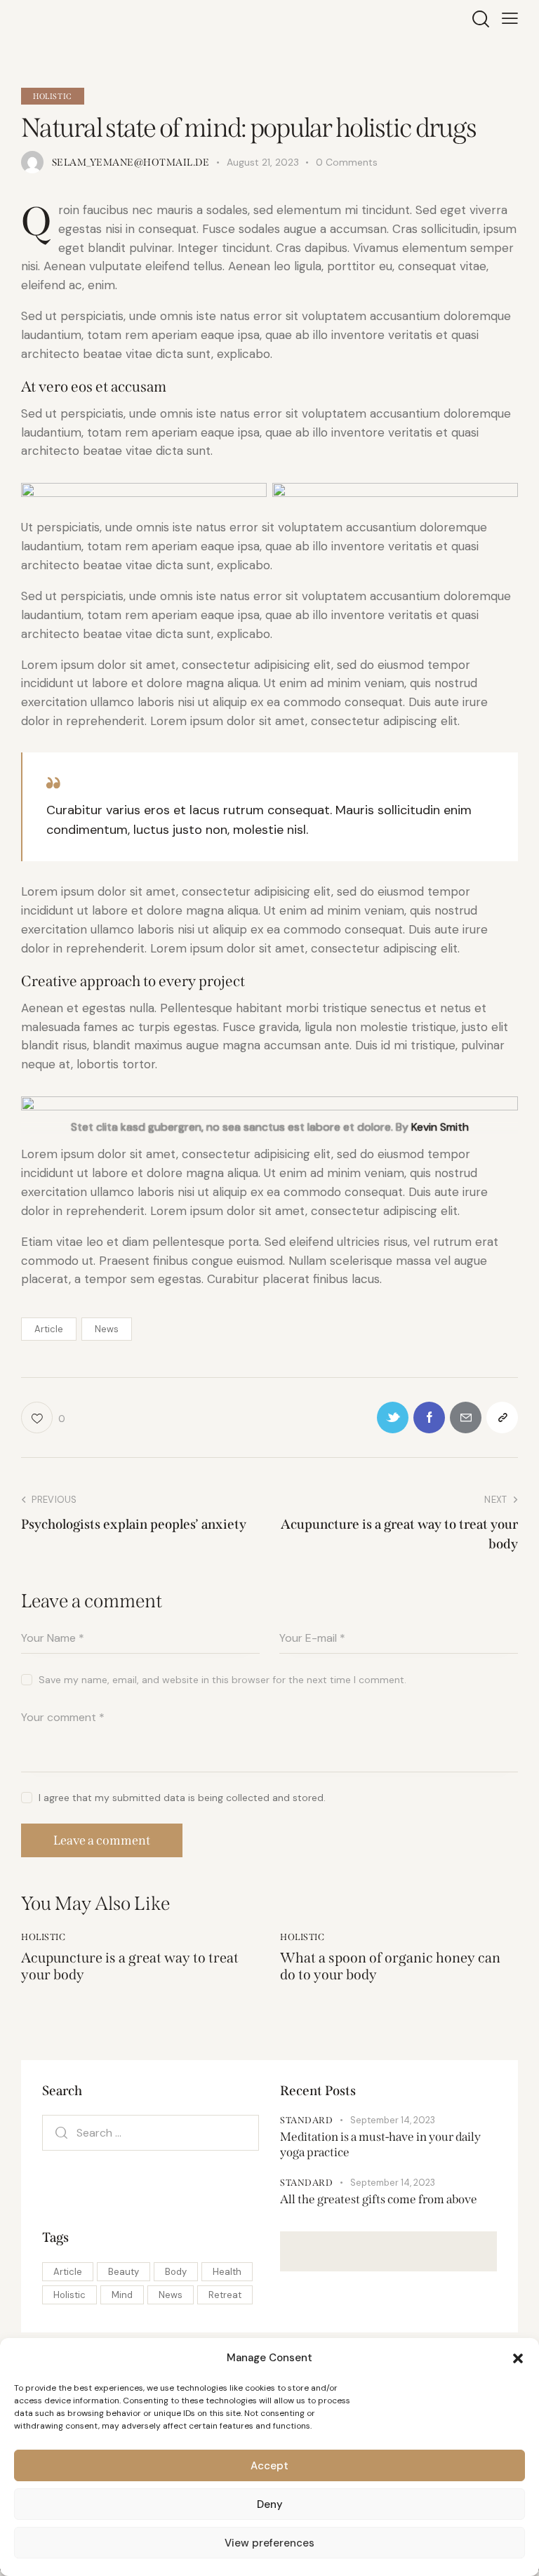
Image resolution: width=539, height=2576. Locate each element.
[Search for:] (151, 2132)
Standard (306, 2120)
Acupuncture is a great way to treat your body (130, 1966)
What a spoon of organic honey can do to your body (390, 1966)
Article (49, 1329)
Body (176, 2272)
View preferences (269, 2543)
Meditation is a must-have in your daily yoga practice (380, 2144)
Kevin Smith (440, 1127)
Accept (269, 2466)
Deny (270, 2504)
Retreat (225, 2295)
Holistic (53, 97)
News (107, 1329)
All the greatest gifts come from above (379, 2199)
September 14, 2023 (393, 2120)
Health (227, 2272)
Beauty (124, 2272)
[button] (518, 2358)
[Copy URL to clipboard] (502, 1418)
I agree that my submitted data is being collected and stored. (182, 1798)
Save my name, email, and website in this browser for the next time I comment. (222, 1680)
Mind (122, 2295)
